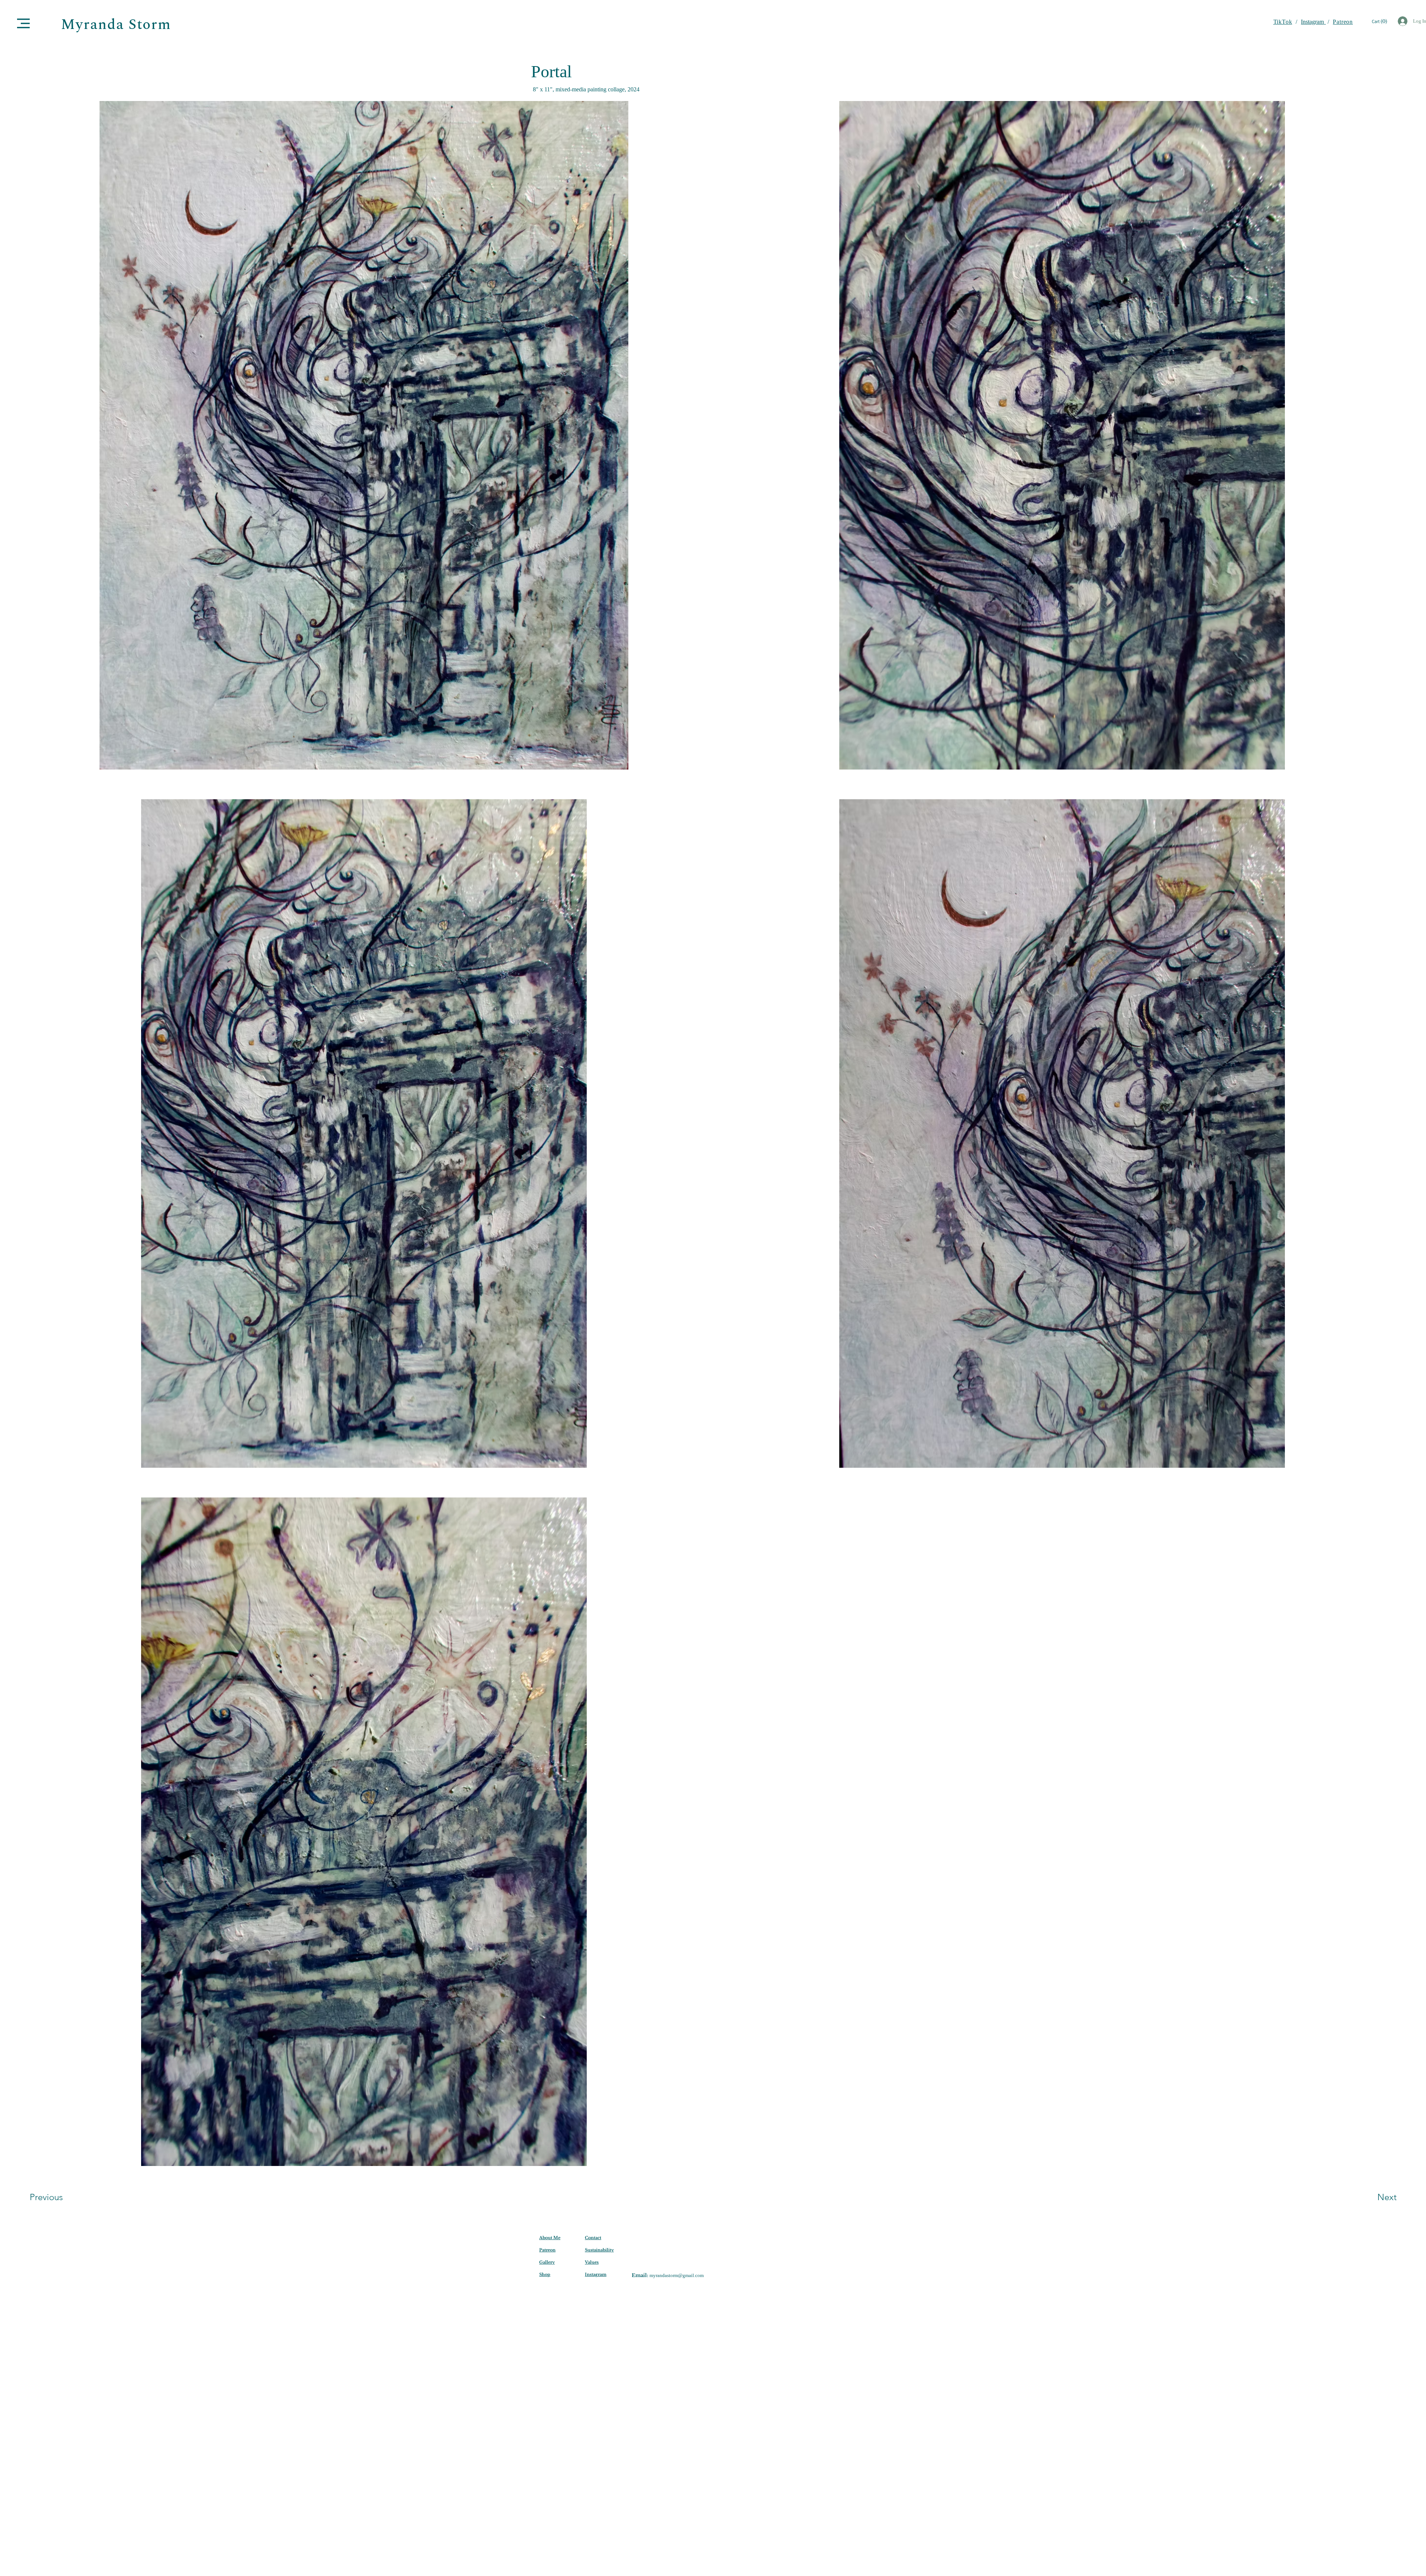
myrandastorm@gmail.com (677, 2275)
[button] (23, 23)
